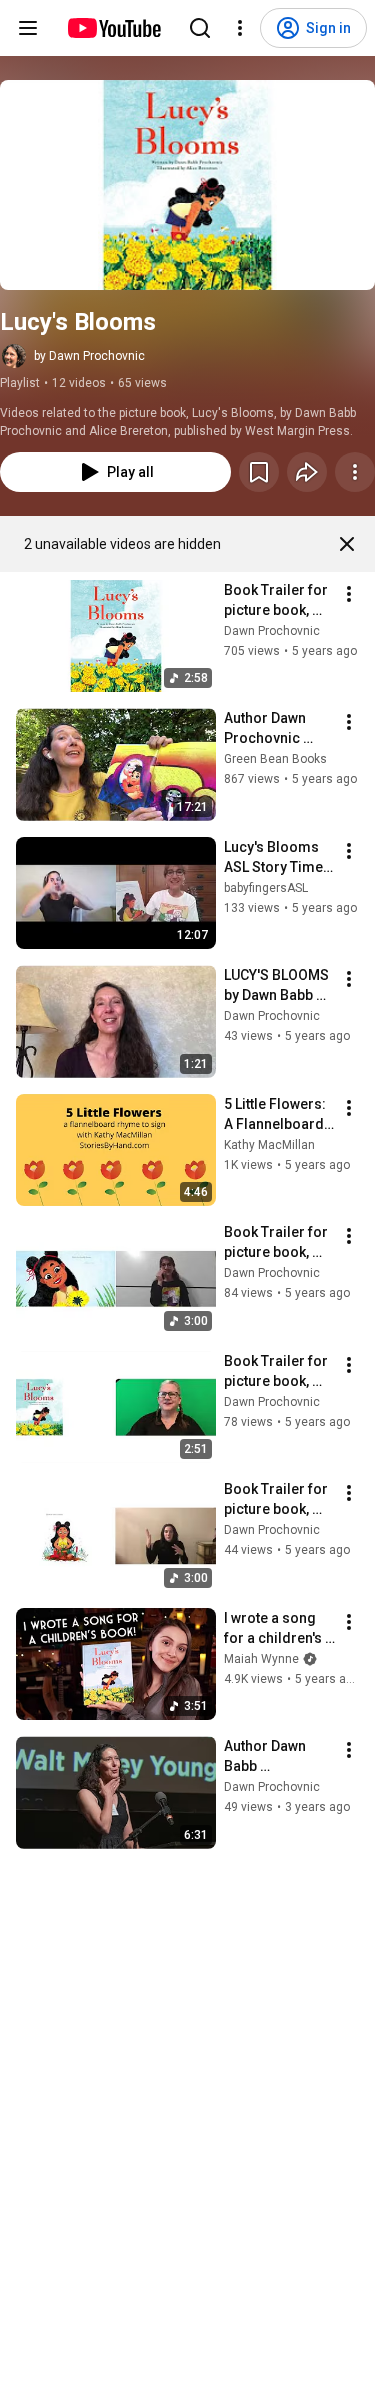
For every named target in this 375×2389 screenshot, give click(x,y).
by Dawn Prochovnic (89, 356)
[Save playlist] (259, 472)
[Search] (200, 28)
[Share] (307, 472)
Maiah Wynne (261, 1659)
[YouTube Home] (113, 28)
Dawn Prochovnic (272, 631)
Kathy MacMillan (269, 1145)
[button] (187, 185)
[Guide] (28, 28)
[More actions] (355, 472)
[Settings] (240, 28)
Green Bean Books (275, 759)
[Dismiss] (347, 544)
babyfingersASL (266, 888)
